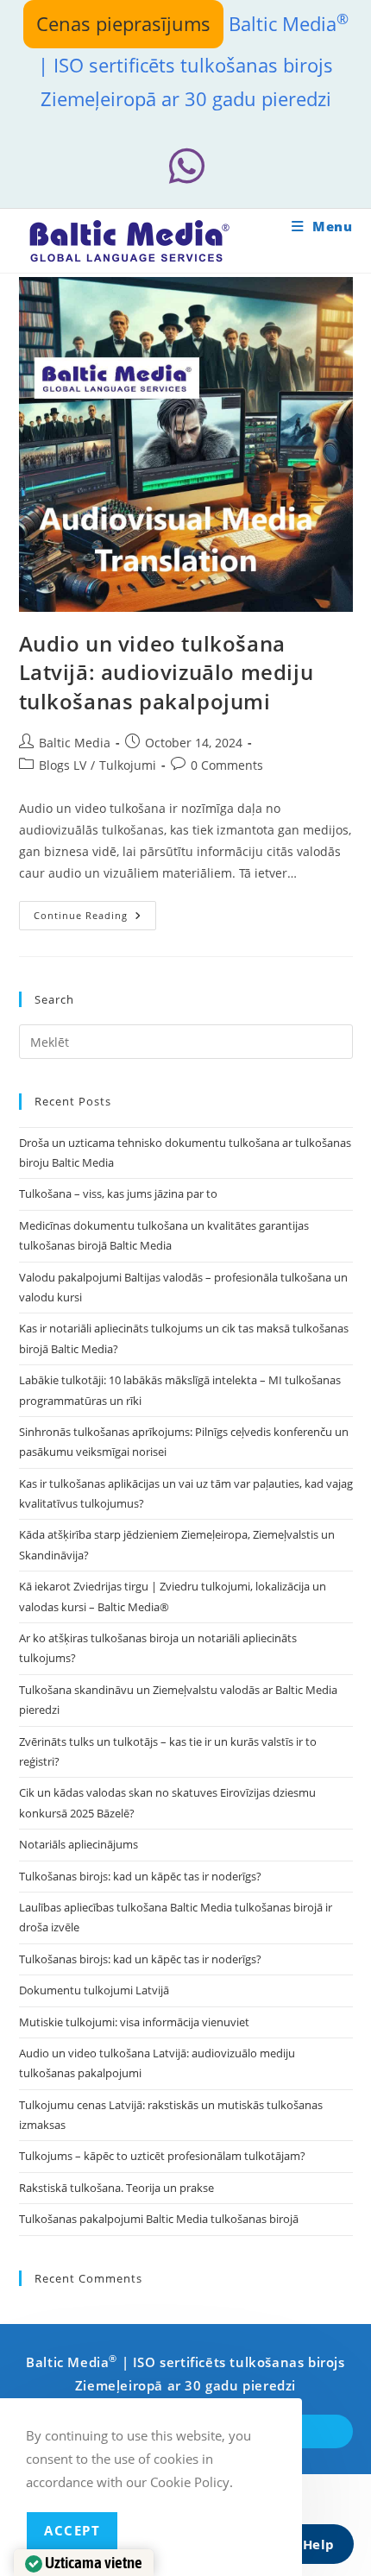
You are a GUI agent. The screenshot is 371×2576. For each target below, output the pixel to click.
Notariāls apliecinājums (79, 1844)
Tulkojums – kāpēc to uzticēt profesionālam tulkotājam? (162, 2156)
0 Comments (227, 765)
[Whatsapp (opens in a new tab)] (185, 166)
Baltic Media (75, 743)
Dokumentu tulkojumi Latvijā (94, 1990)
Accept (72, 2530)
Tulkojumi (128, 765)
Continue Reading (95, 919)
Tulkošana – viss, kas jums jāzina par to (118, 1194)
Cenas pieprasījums (123, 23)
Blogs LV (63, 765)
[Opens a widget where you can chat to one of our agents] (306, 2546)
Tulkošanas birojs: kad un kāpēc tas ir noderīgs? (140, 1876)
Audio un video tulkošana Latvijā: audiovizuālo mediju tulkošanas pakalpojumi (167, 672)
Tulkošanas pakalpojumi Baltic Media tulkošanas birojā (159, 2219)
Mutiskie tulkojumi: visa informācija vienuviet (134, 2022)
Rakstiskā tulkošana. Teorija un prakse (116, 2188)
